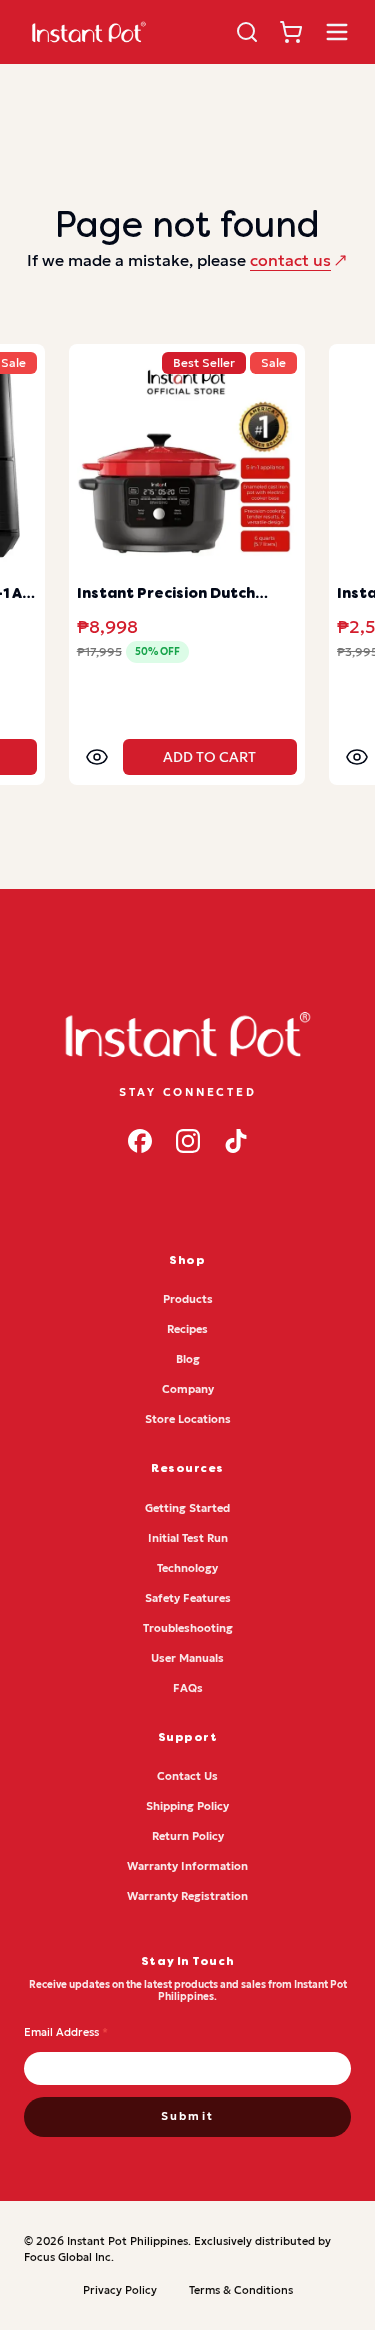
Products (188, 1299)
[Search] (247, 32)
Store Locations (188, 1419)
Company (188, 1389)
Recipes (187, 1329)
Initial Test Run (188, 1538)
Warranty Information (187, 1866)
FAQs (188, 1688)
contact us (290, 260)
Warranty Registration (187, 1896)
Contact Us (187, 1776)
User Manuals (187, 1658)
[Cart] (291, 32)
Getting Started (187, 1508)
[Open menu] (337, 32)
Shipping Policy (187, 1806)
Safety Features (188, 1598)
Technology (187, 1568)
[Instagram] (188, 1141)
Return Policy (188, 1836)
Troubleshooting (188, 1628)
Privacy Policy (120, 2290)
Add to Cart (209, 757)
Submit (187, 2116)
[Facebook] (140, 1141)
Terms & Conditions (241, 2290)
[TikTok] (236, 1141)
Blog (188, 1359)
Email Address (66, 2032)
